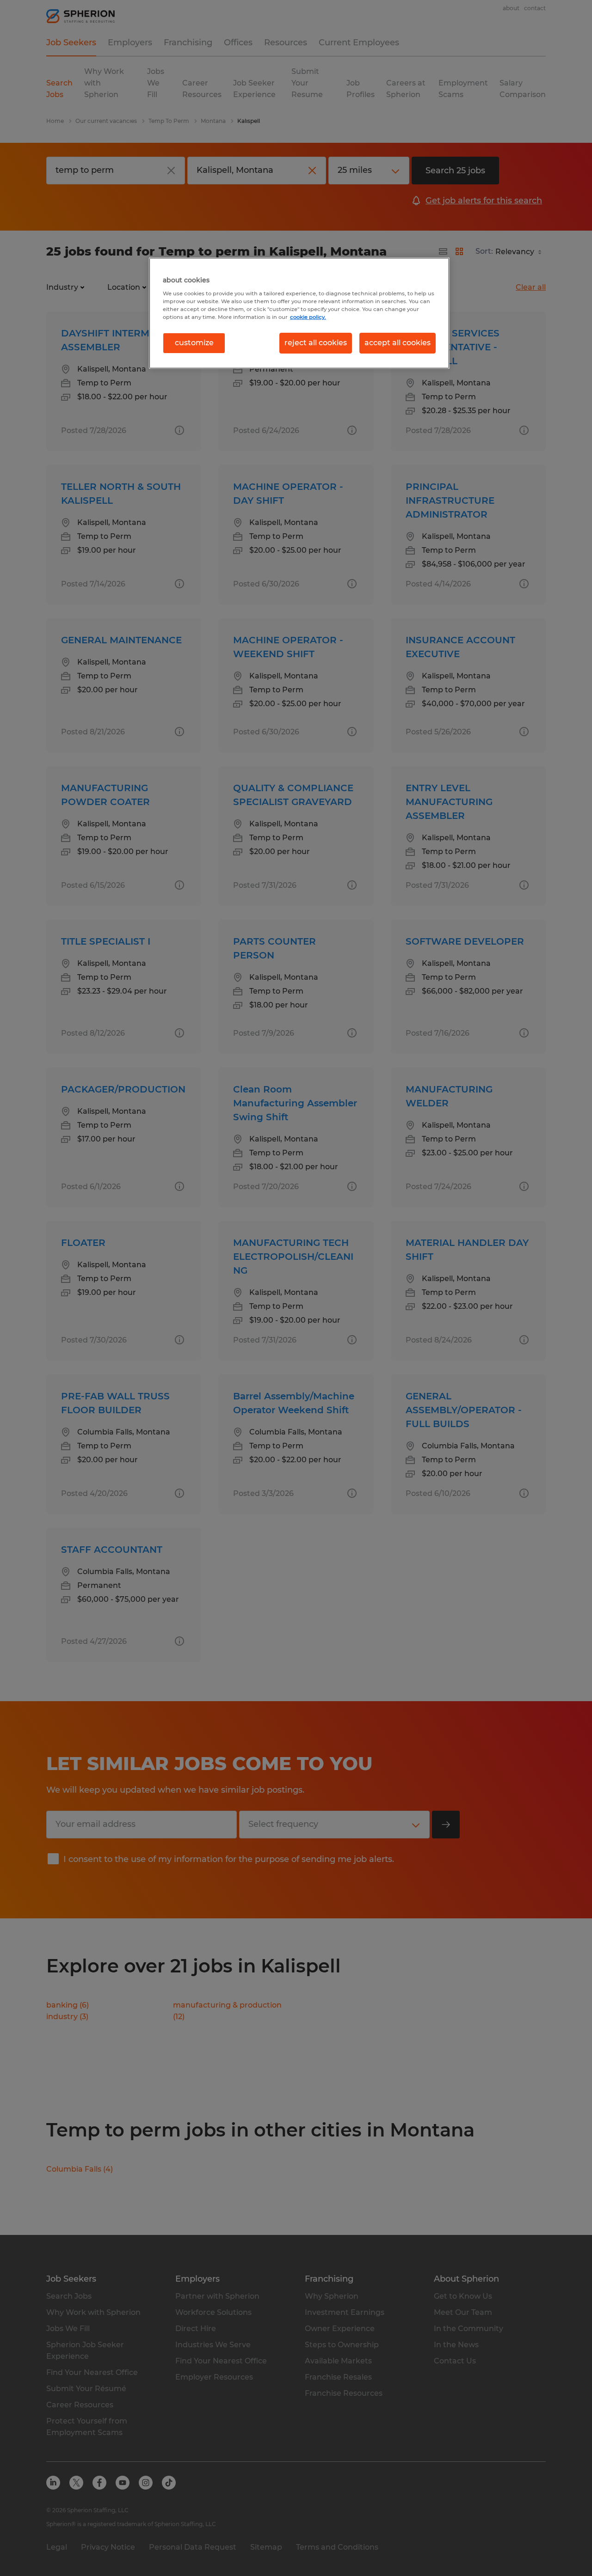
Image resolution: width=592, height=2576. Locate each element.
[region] (299, 313)
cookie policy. (308, 317)
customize (194, 343)
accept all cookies (398, 343)
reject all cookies (316, 343)
